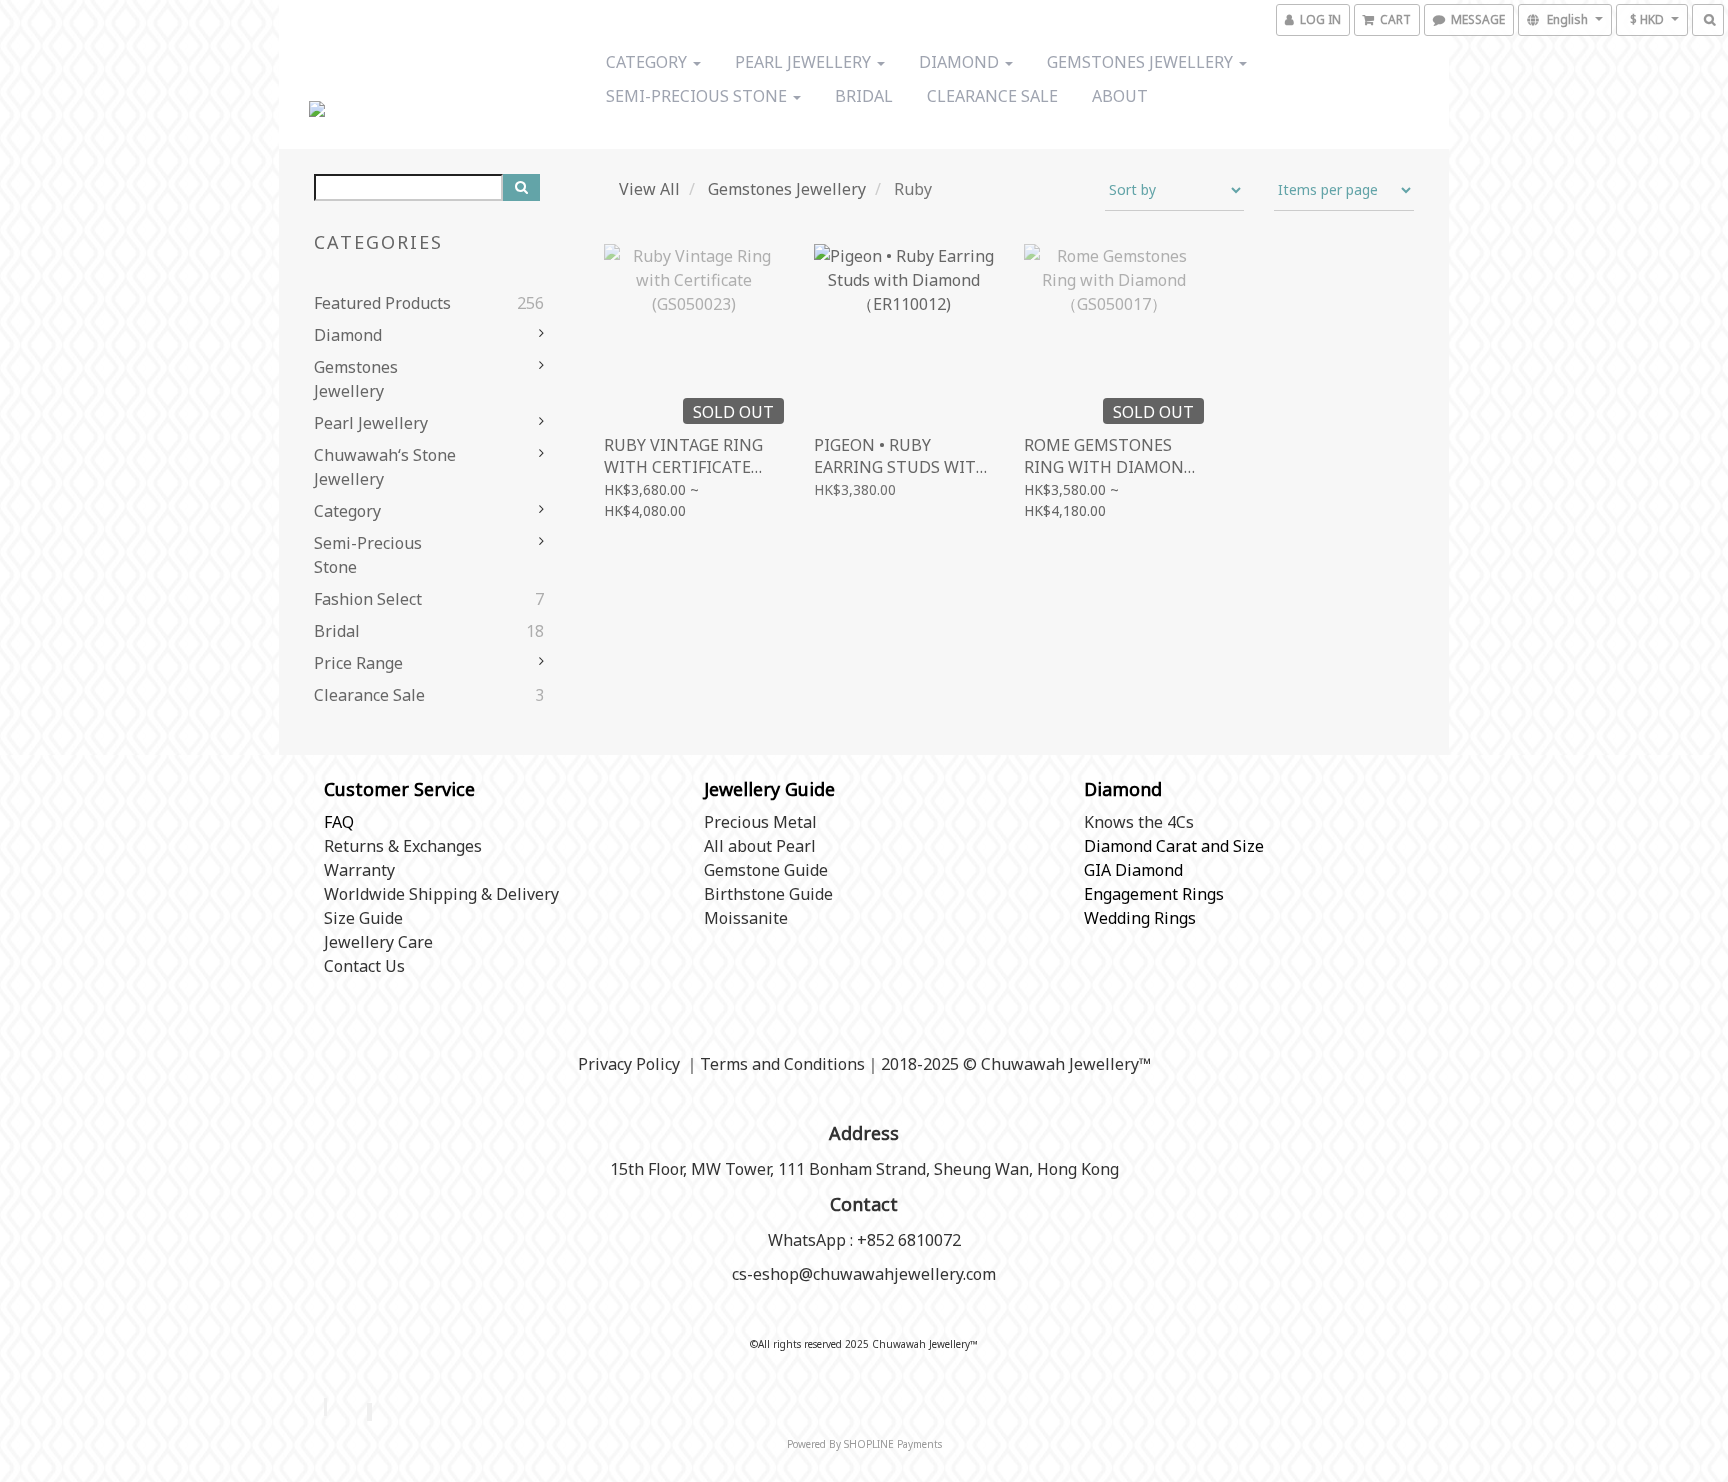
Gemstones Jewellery (1142, 62)
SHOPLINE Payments (893, 1444)
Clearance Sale (992, 96)
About (1120, 96)
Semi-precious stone (698, 96)
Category (648, 62)
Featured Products (382, 303)
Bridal (864, 96)
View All (649, 189)
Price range (358, 663)
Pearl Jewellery (805, 62)
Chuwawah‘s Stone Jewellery (385, 467)
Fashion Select (368, 599)
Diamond (961, 62)
